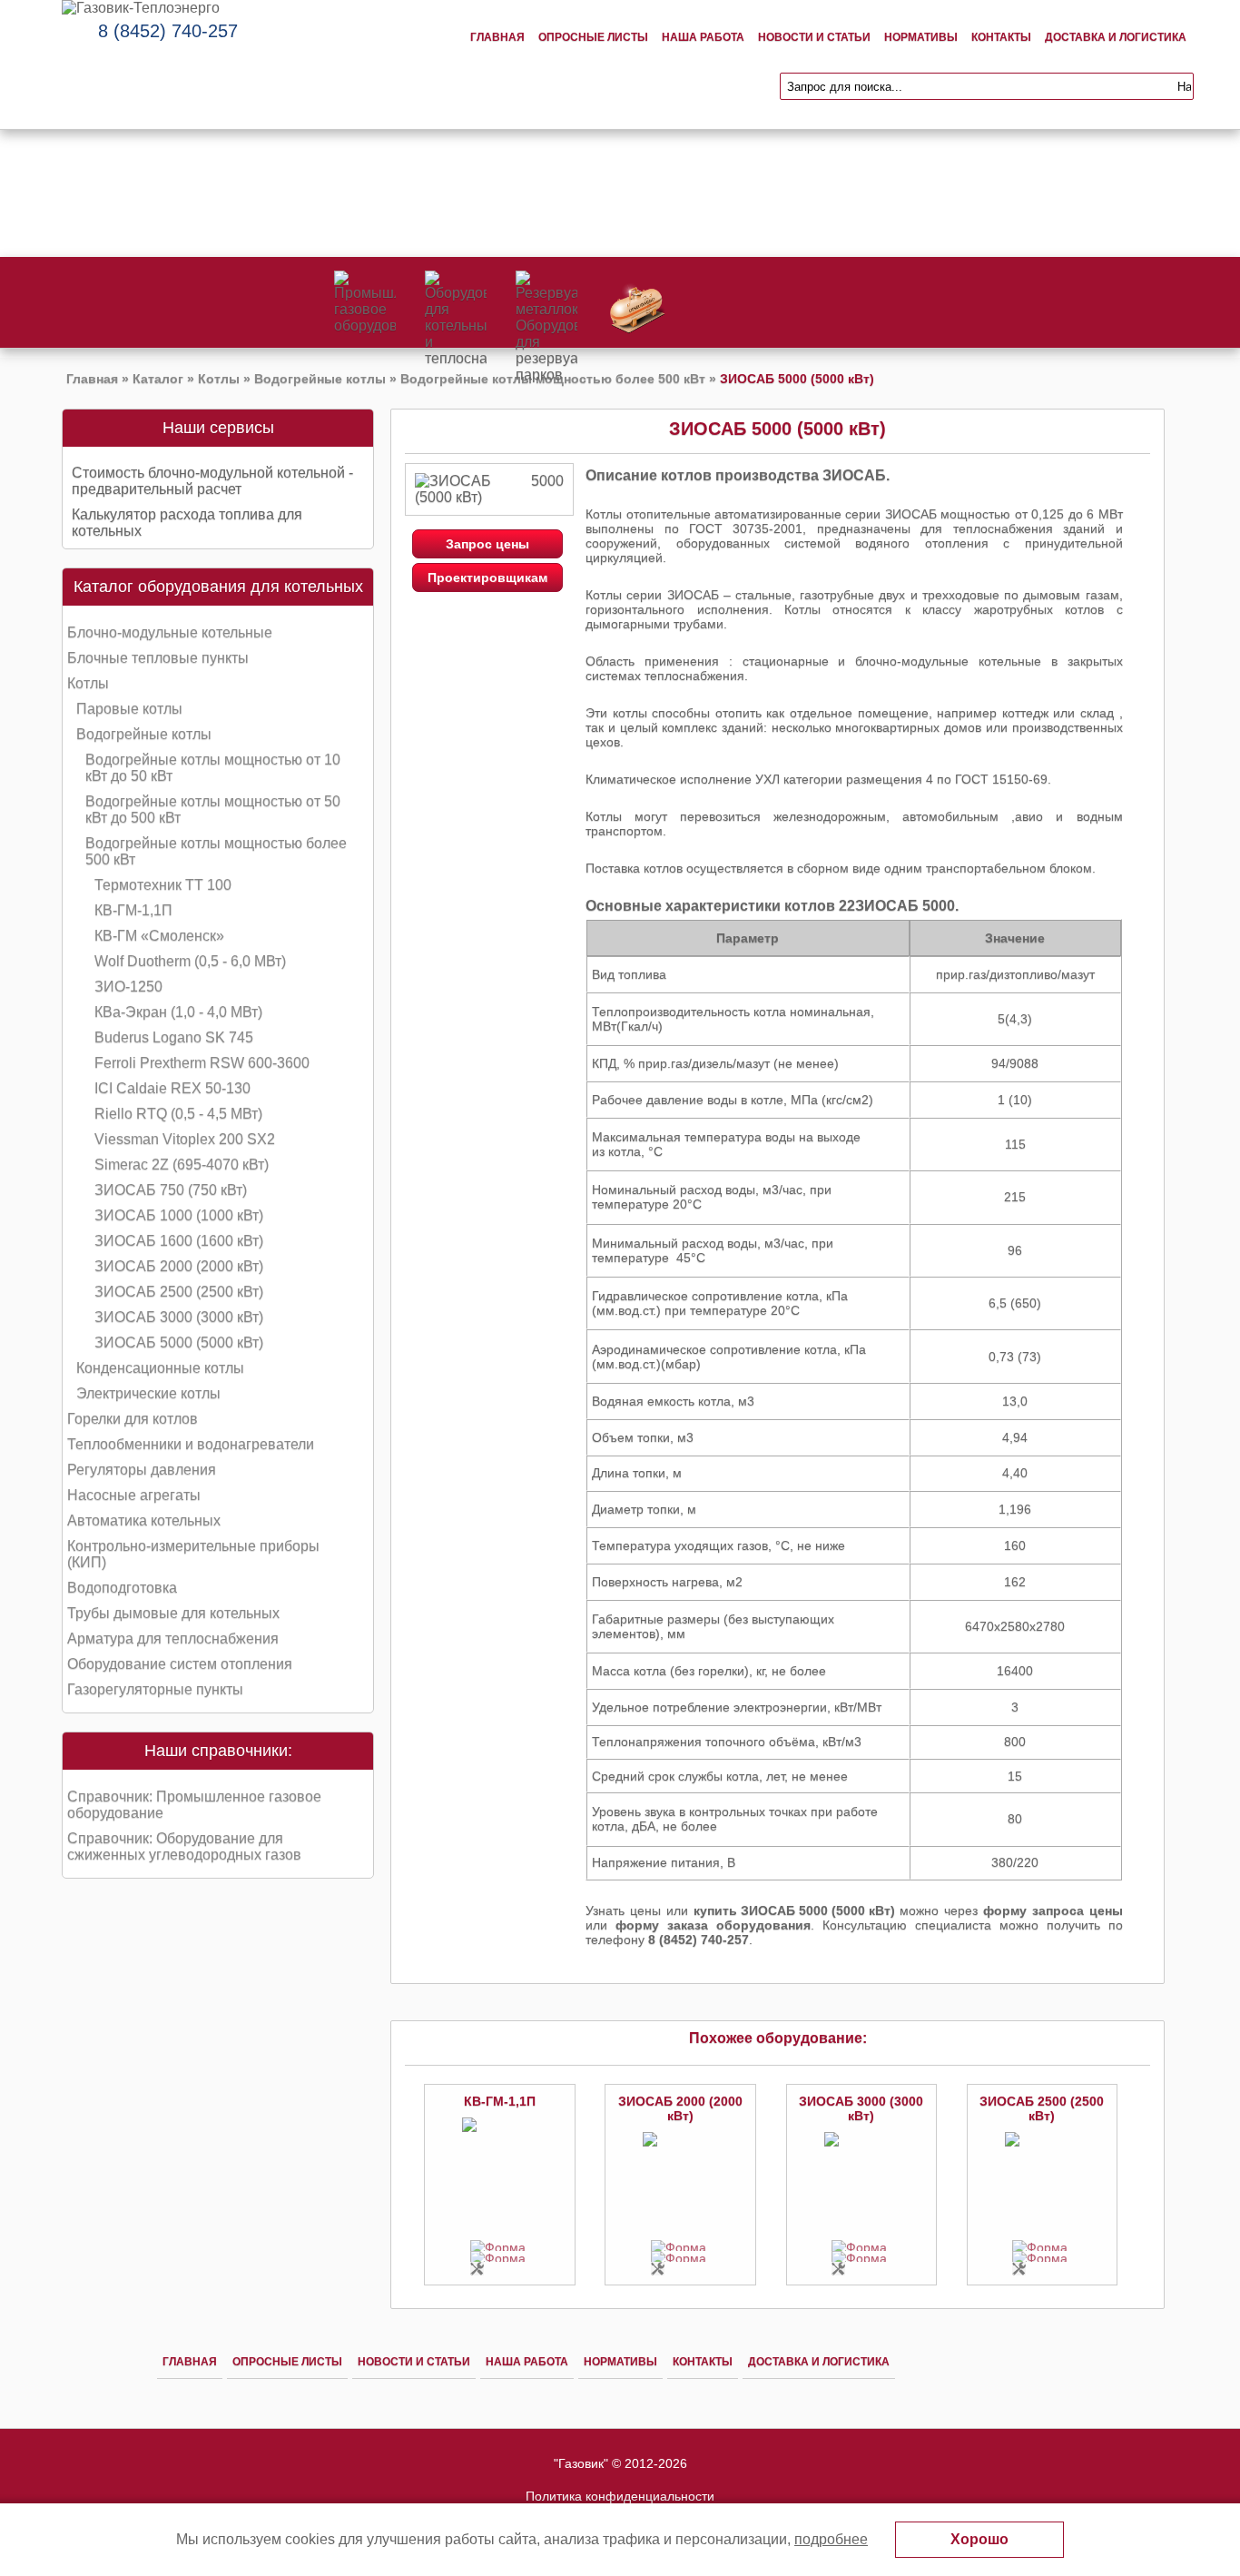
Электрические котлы (148, 1393)
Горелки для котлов (133, 1419)
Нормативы (921, 37)
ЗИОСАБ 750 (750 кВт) (171, 1190)
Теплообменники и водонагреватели (191, 1444)
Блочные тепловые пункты (158, 658)
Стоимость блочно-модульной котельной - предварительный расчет (212, 481)
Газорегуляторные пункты (155, 1689)
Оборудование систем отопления (180, 1664)
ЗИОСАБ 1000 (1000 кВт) (179, 1215)
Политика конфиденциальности (620, 2496)
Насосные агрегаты (134, 1495)
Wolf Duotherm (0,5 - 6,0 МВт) (190, 961)
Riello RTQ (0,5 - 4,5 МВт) (178, 1114)
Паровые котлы (129, 709)
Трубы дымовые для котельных (173, 1613)
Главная (497, 37)
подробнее (831, 2539)
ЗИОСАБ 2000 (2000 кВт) (179, 1266)
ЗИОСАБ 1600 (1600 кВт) (179, 1241)
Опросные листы (593, 37)
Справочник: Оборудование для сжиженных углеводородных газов (184, 1846)
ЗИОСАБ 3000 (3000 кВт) (179, 1317)
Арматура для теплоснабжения (173, 1638)
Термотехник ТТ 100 (163, 885)
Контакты (1001, 37)
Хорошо (979, 2539)
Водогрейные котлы (320, 379)
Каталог (158, 379)
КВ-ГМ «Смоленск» (159, 936)
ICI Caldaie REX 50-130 (172, 1088)
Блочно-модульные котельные (170, 632)
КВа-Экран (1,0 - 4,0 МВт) (178, 1012)
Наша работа (703, 37)
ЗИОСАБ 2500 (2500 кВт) (179, 1292)
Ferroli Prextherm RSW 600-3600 (202, 1063)
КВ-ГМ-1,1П (133, 910)
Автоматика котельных (144, 1520)
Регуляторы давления (142, 1470)
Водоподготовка (122, 1588)
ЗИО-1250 (128, 987)
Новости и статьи (814, 37)
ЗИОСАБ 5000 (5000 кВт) (179, 1342)
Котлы (219, 379)
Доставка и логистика (1116, 37)
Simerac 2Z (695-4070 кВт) (182, 1165)
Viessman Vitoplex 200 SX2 (185, 1139)
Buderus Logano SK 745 (174, 1037)
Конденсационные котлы (160, 1368)
